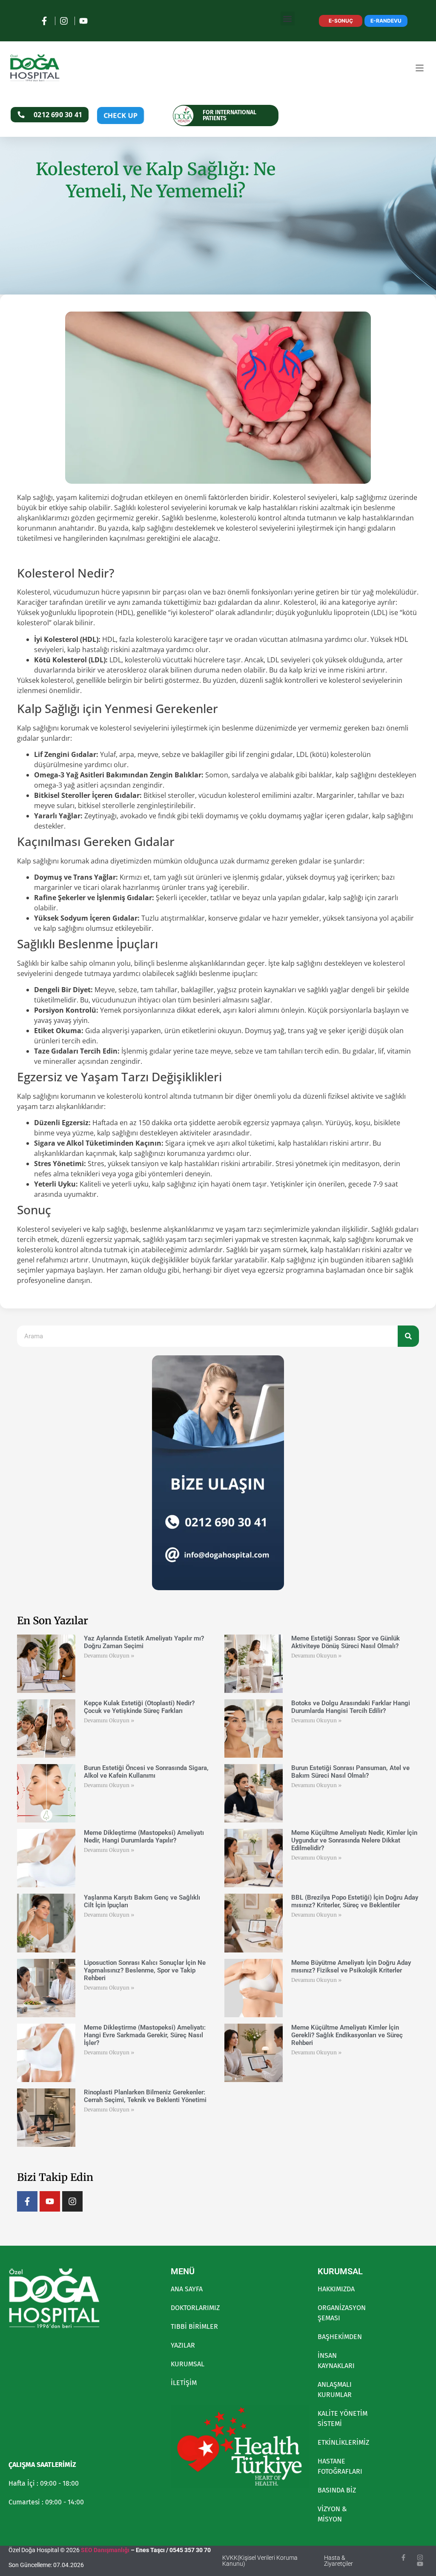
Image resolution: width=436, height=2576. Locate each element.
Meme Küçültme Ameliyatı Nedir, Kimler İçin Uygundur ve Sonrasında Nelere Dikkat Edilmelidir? (354, 1840)
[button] (288, 19)
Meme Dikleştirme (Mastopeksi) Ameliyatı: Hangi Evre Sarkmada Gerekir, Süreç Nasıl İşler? (145, 2035)
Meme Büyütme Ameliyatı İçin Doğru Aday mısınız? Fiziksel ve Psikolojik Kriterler (351, 1967)
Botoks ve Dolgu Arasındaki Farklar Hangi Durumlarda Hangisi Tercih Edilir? (351, 1707)
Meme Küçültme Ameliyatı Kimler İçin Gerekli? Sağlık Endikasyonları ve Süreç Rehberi (347, 2035)
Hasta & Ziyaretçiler (338, 2561)
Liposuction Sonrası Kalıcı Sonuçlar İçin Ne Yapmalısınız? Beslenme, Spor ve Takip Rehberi (145, 1970)
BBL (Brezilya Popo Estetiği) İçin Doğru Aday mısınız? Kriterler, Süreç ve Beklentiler (355, 1901)
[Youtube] (50, 2201)
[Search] (408, 1336)
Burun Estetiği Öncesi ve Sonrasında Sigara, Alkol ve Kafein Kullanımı (146, 1772)
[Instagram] (72, 2201)
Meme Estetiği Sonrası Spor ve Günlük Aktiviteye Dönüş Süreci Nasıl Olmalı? (346, 1642)
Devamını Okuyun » (109, 1656)
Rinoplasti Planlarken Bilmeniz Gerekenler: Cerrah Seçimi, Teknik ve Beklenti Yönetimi (145, 2096)
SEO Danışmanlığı (105, 2550)
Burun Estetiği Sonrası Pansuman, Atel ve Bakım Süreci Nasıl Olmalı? (350, 1772)
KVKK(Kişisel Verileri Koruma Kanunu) (260, 2561)
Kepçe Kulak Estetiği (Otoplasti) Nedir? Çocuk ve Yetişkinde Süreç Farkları (139, 1707)
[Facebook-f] (27, 2201)
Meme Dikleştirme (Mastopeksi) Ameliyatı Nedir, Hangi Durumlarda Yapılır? (144, 1837)
